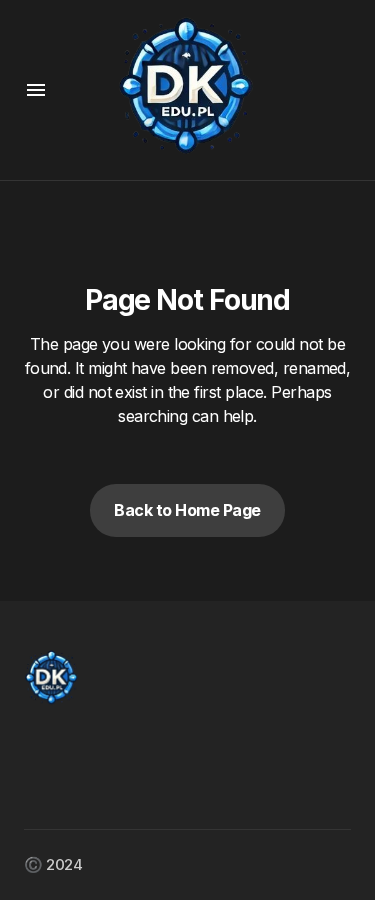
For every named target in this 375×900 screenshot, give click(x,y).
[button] (36, 90)
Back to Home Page (187, 510)
